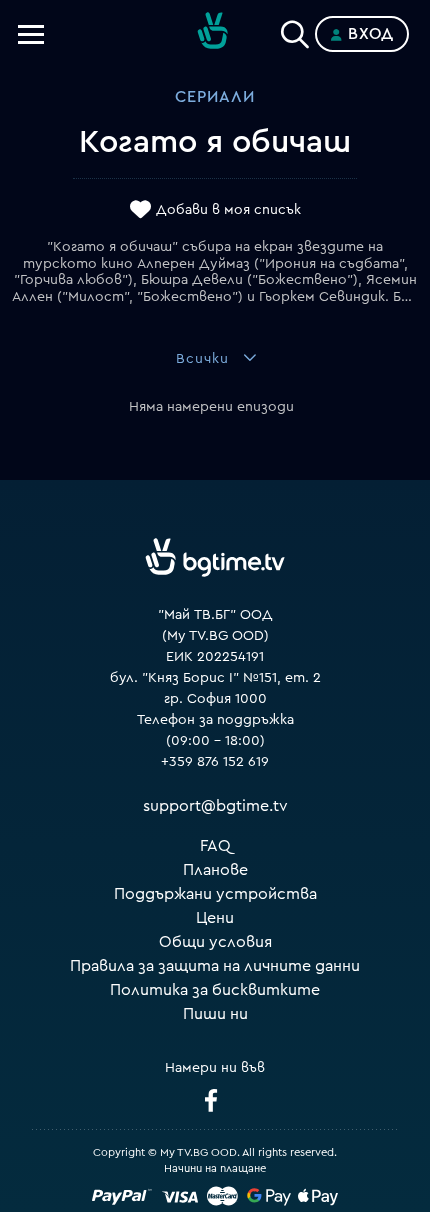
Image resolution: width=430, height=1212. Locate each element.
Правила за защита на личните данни (215, 966)
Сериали (215, 97)
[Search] (295, 30)
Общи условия (215, 942)
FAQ (215, 846)
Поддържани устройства (215, 894)
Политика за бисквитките (215, 990)
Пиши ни (215, 1014)
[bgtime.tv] (215, 558)
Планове (215, 870)
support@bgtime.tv (215, 806)
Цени (215, 918)
